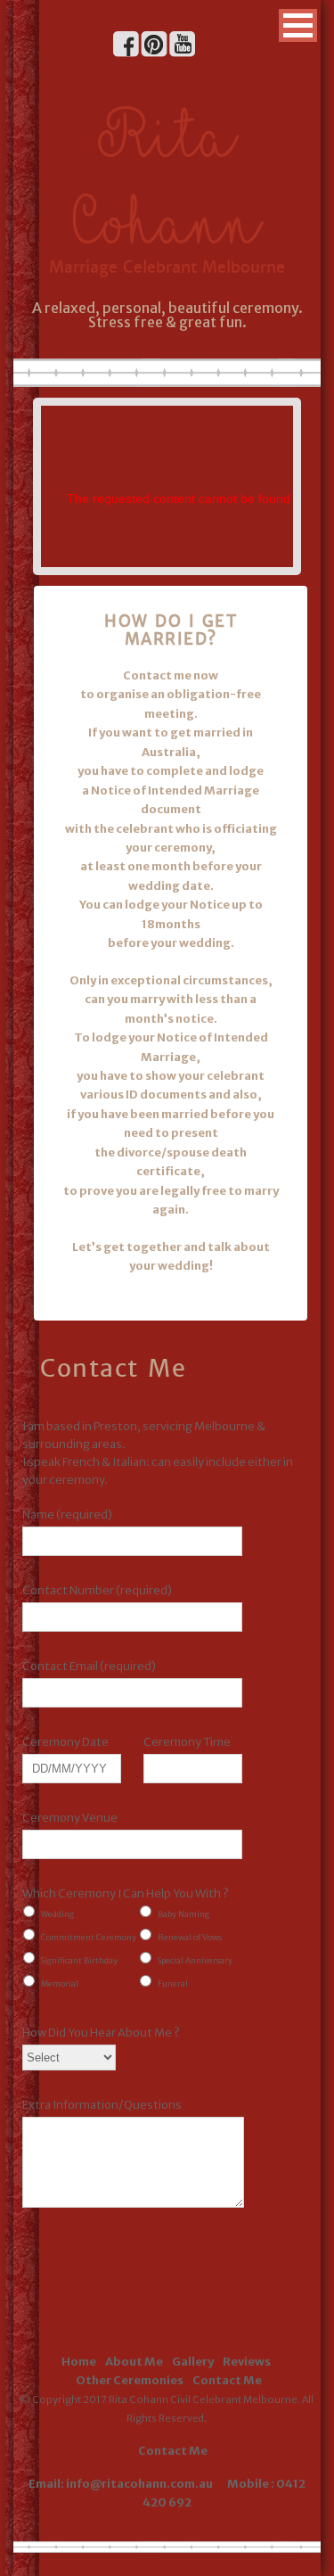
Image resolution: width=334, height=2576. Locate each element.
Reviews (247, 2362)
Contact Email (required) (89, 1666)
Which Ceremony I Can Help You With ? (126, 1893)
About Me (134, 2362)
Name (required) (67, 1514)
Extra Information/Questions (102, 2105)
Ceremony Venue (70, 1818)
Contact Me (227, 2380)
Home (79, 2362)
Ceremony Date (65, 1742)
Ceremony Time (187, 1742)
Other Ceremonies (130, 2380)
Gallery (193, 2362)
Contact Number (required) (97, 1590)
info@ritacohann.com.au (140, 2484)
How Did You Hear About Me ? (101, 2033)
